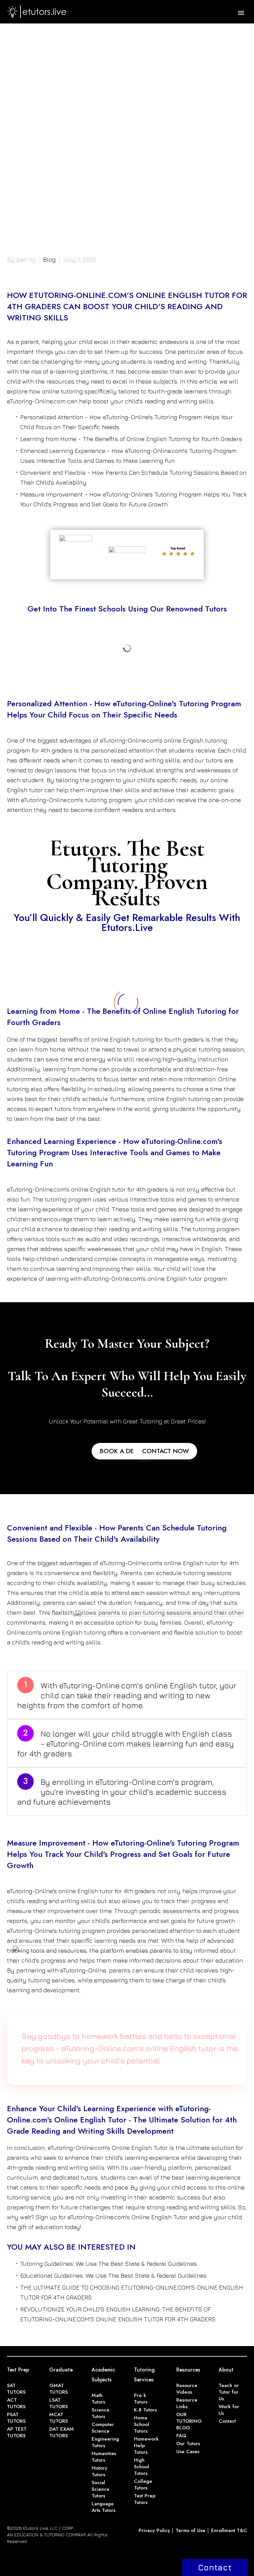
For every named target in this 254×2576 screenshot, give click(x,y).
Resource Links (187, 2403)
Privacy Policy (154, 2530)
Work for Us (229, 2410)
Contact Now (166, 1451)
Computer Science (103, 2428)
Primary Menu (241, 13)
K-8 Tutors (145, 2410)
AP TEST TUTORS (17, 2432)
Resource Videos (187, 2389)
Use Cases (188, 2451)
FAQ (181, 2436)
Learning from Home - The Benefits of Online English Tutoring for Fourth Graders (131, 439)
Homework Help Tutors (146, 2446)
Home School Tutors (142, 2424)
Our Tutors (188, 2444)
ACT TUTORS (16, 2403)
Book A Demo (122, 1451)
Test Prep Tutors (145, 2499)
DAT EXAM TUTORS (62, 2432)
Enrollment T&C (229, 2530)
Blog (49, 259)
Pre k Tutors (141, 2399)
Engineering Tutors (105, 2442)
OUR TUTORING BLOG (189, 2421)
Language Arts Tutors (104, 2507)
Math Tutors (98, 2399)
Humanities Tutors (104, 2457)
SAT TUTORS (16, 2389)
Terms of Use (190, 2530)
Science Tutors (101, 2413)
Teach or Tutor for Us (229, 2392)
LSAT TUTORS (59, 2403)
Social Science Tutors (101, 2489)
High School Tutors (142, 2467)
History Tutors (99, 2471)
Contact (227, 2421)
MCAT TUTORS (59, 2418)
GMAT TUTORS (59, 2389)
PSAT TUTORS (16, 2418)
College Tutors (143, 2484)
